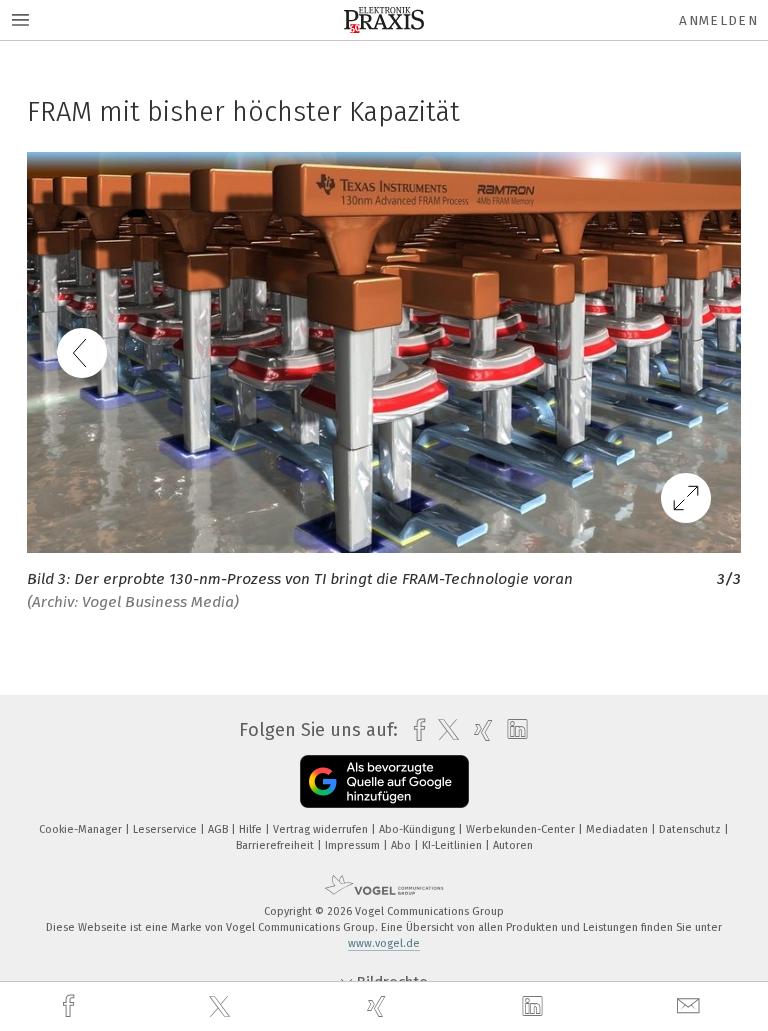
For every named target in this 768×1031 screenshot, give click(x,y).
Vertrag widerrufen (322, 829)
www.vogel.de (384, 943)
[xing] (379, 1006)
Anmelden (718, 20)
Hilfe (252, 829)
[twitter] (222, 1007)
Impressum (354, 845)
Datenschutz (691, 829)
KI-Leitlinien (453, 845)
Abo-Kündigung (418, 829)
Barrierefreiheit (276, 845)
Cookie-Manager (82, 829)
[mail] (691, 1006)
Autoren (513, 845)
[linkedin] (535, 1007)
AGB (219, 829)
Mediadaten (618, 829)
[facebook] (71, 1006)
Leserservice (166, 829)
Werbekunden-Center (522, 829)
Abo (402, 845)
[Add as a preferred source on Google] (384, 781)
